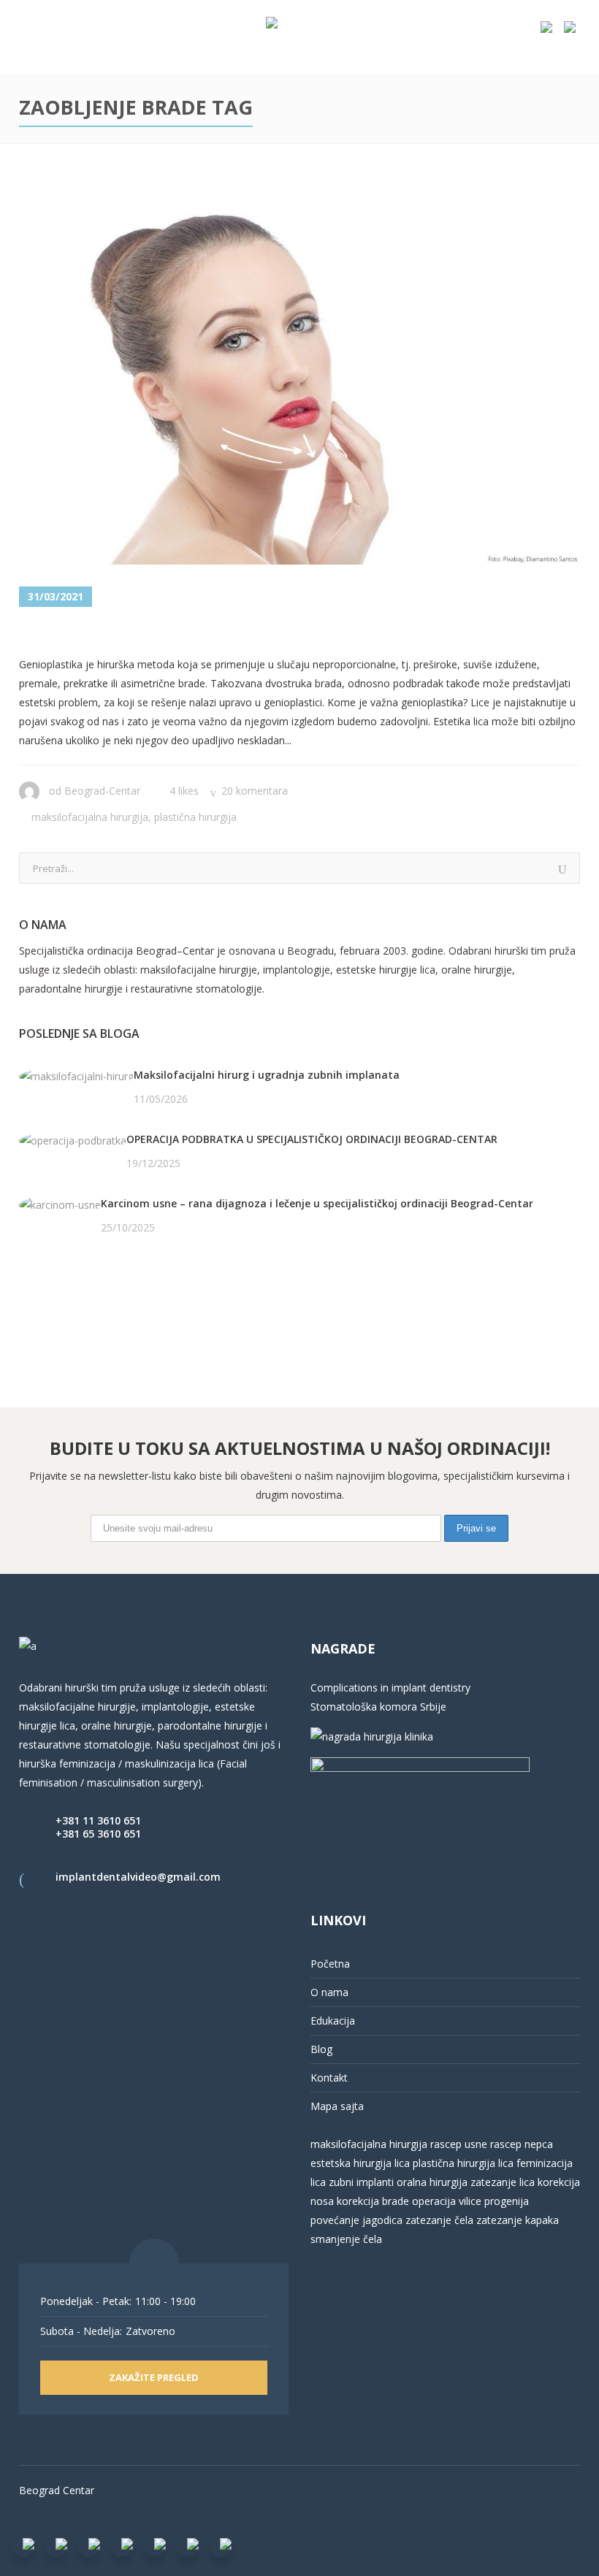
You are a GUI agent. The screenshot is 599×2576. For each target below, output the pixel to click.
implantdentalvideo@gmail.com (138, 1877)
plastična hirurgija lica (462, 2163)
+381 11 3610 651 (98, 1820)
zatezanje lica (503, 2182)
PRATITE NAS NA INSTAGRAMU (95, 1303)
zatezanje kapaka (518, 2220)
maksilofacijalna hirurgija (370, 2144)
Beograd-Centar (102, 791)
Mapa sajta (337, 2106)
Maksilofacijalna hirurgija (90, 817)
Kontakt (329, 2078)
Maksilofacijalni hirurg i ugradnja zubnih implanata (267, 1075)
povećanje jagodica (356, 2220)
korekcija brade (373, 2201)
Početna (330, 1964)
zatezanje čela (439, 2220)
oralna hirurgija (432, 2182)
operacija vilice (447, 2201)
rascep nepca (520, 2144)
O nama (329, 1992)
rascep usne (459, 2144)
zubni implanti (361, 2182)
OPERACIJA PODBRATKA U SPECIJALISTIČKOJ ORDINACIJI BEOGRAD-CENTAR (312, 1139)
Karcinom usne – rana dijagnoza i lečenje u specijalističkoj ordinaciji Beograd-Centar (317, 1203)
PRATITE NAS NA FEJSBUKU (86, 1284)
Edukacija (333, 2021)
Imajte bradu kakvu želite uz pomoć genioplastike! (266, 633)
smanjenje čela (346, 2239)
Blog (321, 2049)
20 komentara (255, 791)
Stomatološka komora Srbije (378, 1706)
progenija (507, 2201)
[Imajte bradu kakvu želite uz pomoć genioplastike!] (299, 378)
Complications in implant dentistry (390, 1688)
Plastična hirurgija (195, 817)
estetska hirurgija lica (360, 2163)
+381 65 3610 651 (98, 1834)
